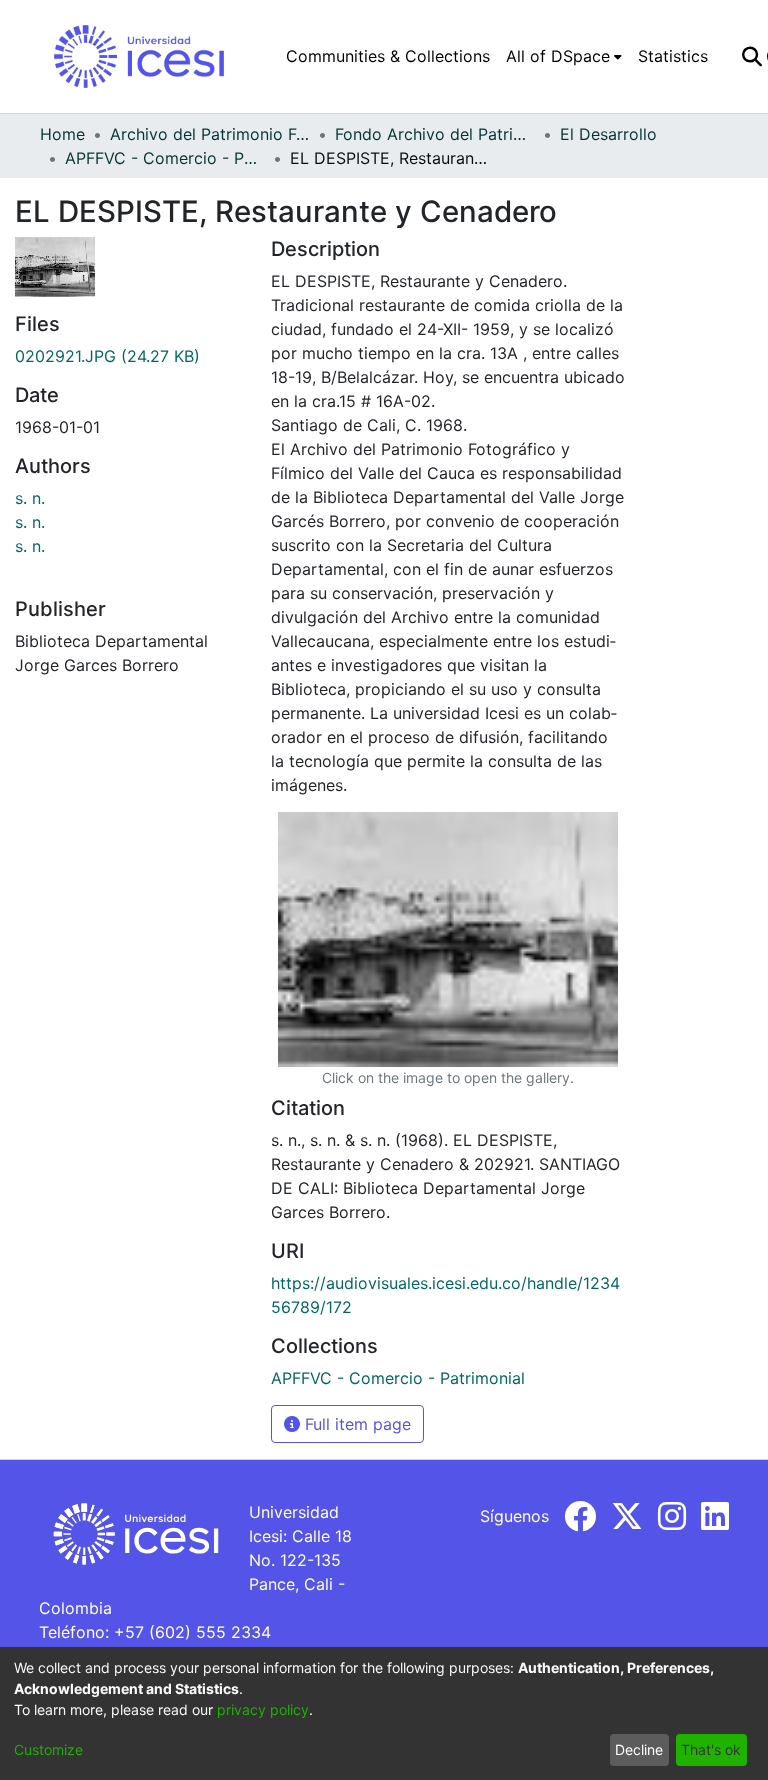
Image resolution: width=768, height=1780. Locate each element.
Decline (639, 1749)
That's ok (711, 1749)
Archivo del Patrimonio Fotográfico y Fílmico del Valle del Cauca (210, 134)
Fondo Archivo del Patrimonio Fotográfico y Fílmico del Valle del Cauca (435, 134)
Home (62, 134)
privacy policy (263, 1709)
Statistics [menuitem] (673, 56)
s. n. (30, 498)
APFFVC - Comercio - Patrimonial (165, 158)
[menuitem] (564, 56)
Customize (48, 1749)
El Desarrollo (608, 134)
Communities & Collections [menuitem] (388, 56)
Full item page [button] (355, 1424)
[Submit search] (751, 56)
